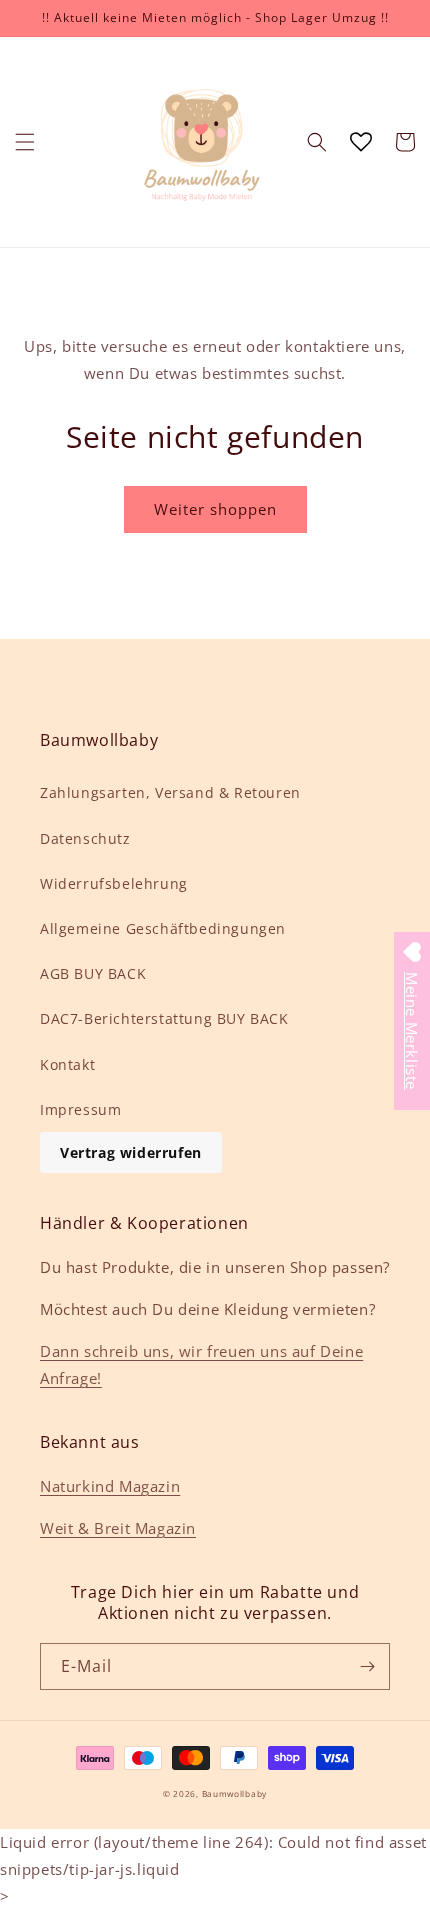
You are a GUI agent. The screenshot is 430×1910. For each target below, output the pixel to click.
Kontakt (67, 1064)
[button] (25, 142)
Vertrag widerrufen (131, 1152)
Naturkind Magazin (110, 1486)
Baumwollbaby (234, 1793)
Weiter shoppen (215, 509)
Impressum (80, 1109)
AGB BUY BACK (93, 973)
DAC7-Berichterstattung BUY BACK (164, 1018)
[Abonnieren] (367, 1666)
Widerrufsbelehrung (114, 883)
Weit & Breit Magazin (118, 1528)
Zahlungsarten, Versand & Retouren (170, 792)
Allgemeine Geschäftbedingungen (163, 928)
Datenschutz (85, 838)
